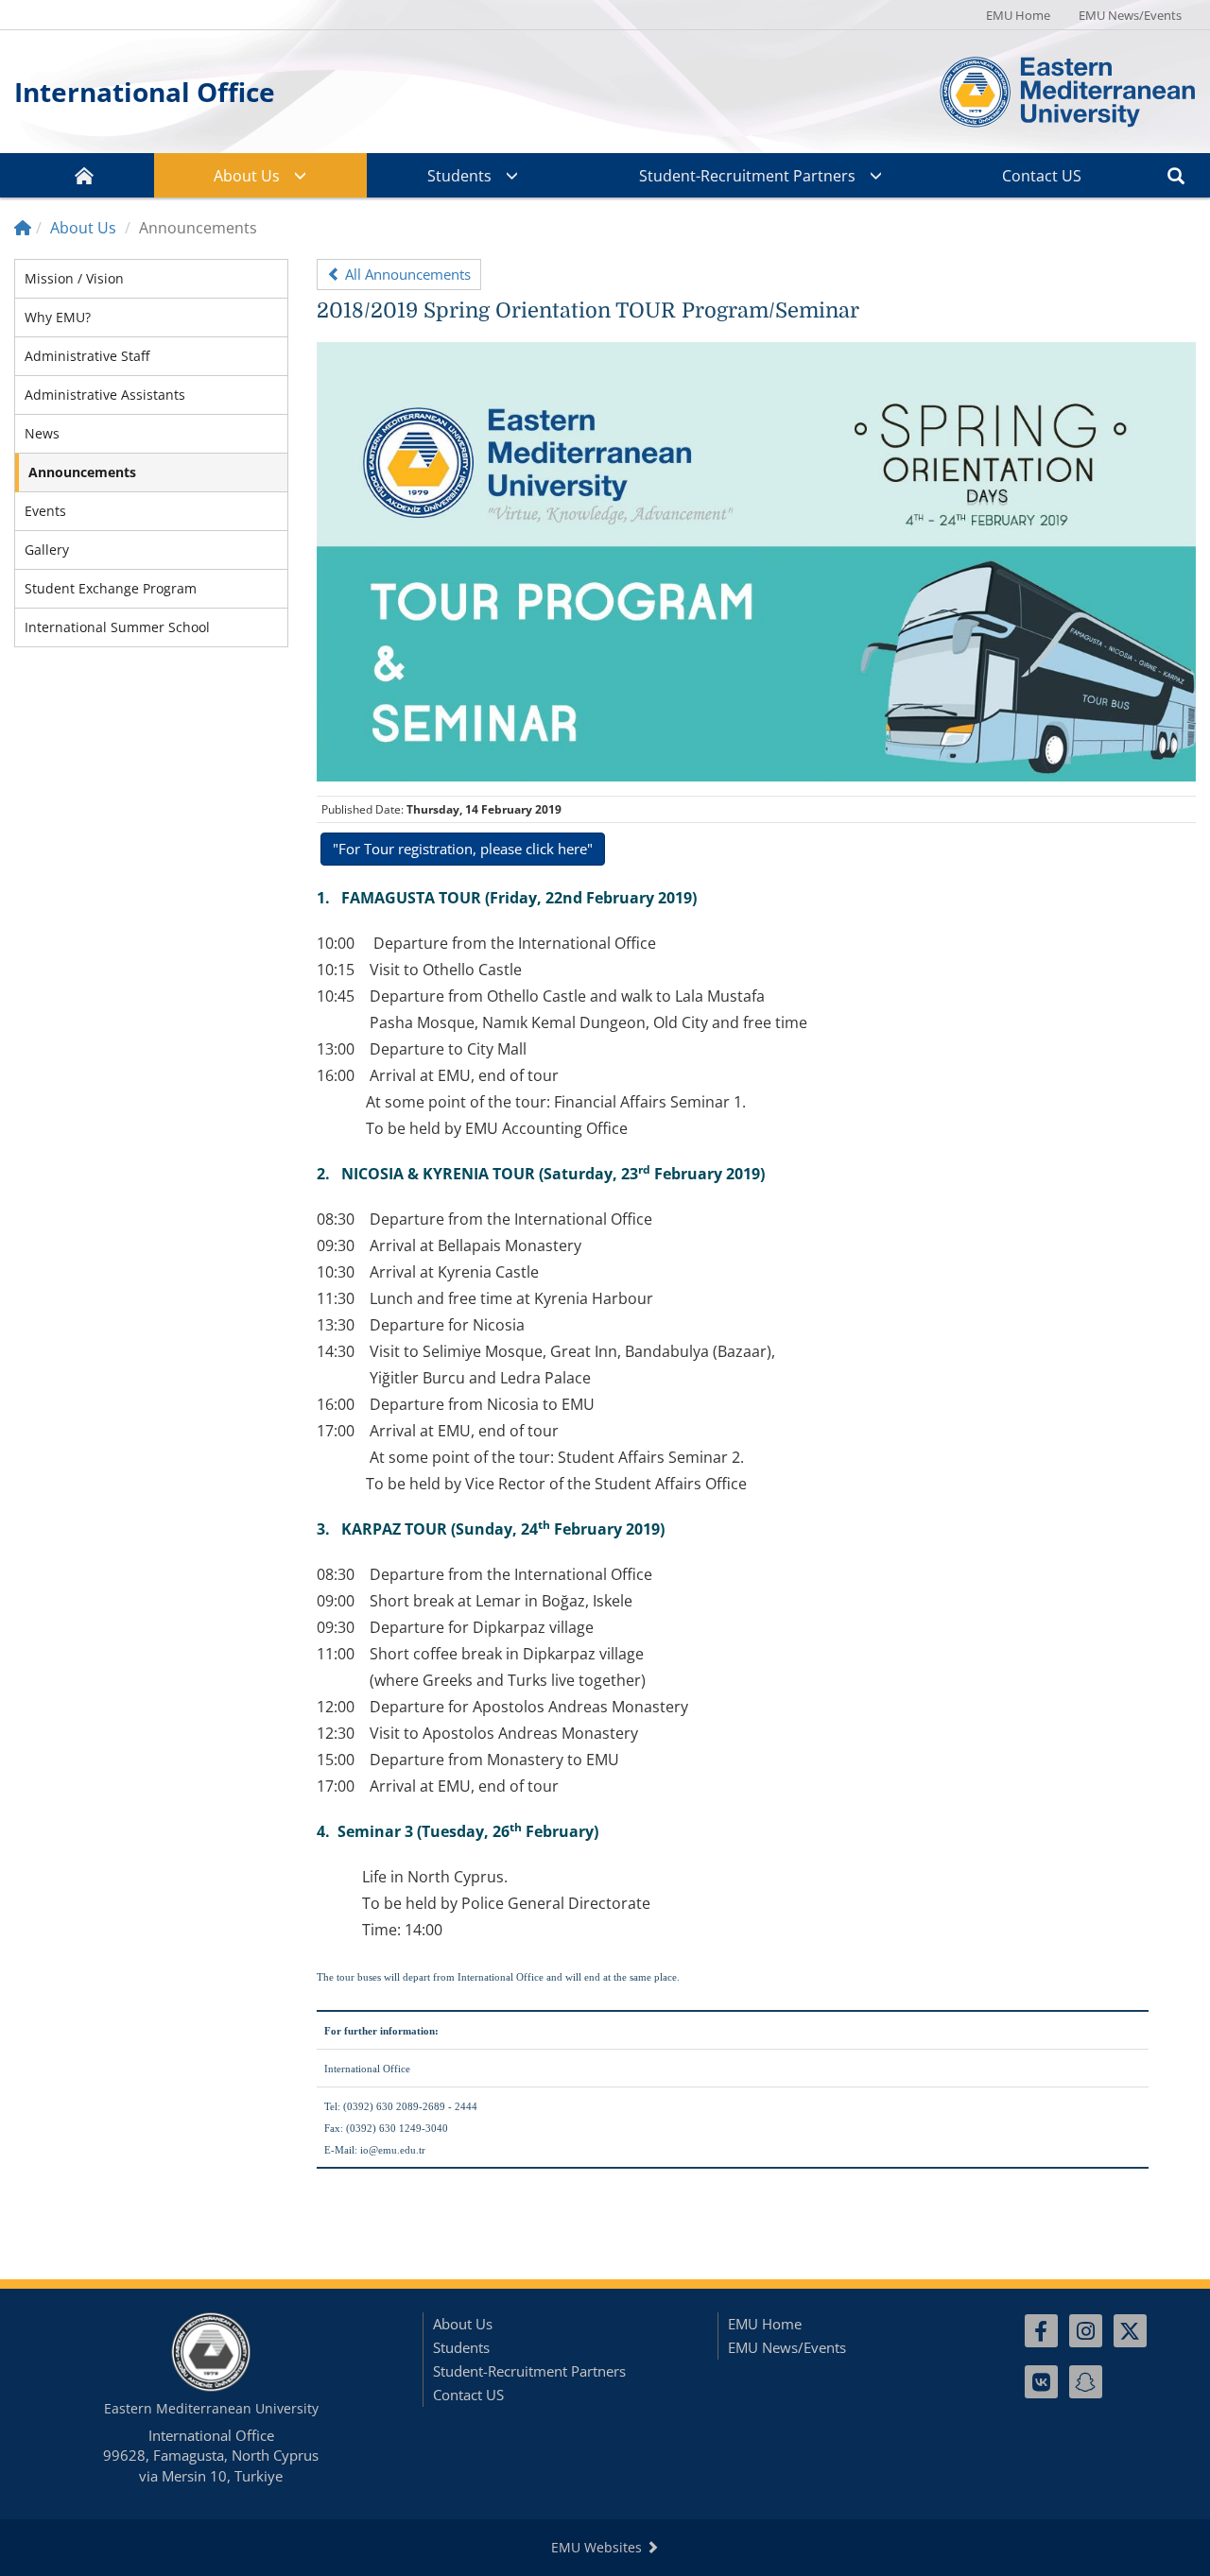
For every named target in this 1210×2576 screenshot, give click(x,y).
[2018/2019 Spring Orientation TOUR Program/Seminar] (756, 559)
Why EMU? (58, 317)
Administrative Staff (87, 356)
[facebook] (1041, 2331)
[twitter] (1130, 2331)
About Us (247, 176)
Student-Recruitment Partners (747, 176)
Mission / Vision (74, 278)
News (42, 433)
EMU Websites (598, 2547)
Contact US (1042, 176)
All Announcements (406, 274)
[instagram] (1086, 2331)
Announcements (82, 472)
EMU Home (1018, 15)
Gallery (47, 550)
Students (459, 176)
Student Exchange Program (111, 588)
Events (45, 511)
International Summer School (117, 627)
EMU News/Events (1130, 15)
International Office (145, 92)
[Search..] (1176, 175)
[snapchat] (1086, 2382)
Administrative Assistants (105, 395)
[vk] (1041, 2382)
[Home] (23, 228)
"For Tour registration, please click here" (463, 849)
